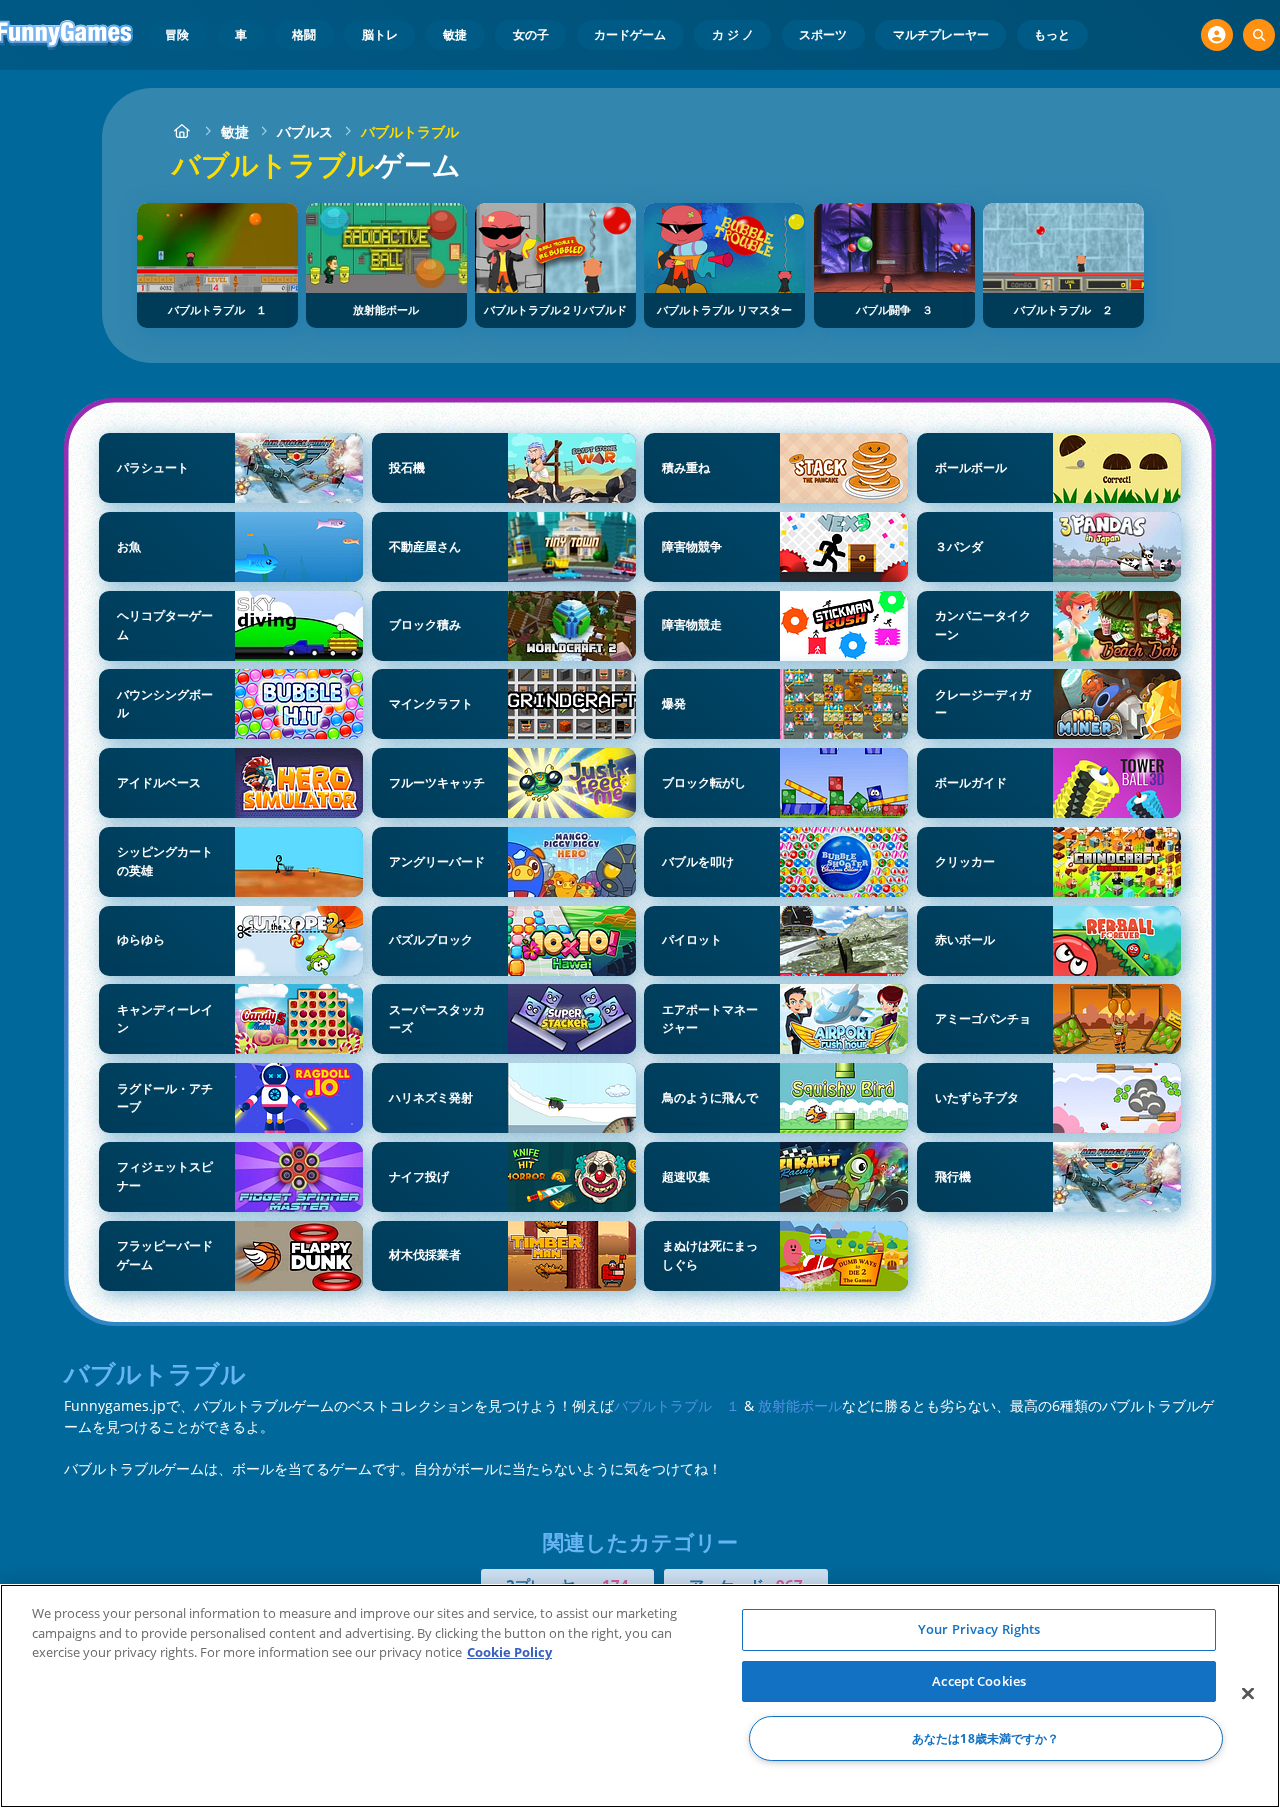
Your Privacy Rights (979, 1629)
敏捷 (455, 34)
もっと (1052, 34)
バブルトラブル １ (677, 1405)
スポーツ (823, 34)
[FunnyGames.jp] (182, 131)
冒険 (177, 34)
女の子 (531, 34)
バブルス (305, 131)
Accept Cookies (979, 1681)
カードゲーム (630, 34)
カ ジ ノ (733, 34)
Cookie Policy (509, 1652)
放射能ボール (800, 1405)
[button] (1217, 35)
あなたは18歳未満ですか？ (986, 1738)
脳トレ (380, 34)
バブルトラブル (410, 131)
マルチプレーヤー (941, 34)
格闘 (304, 34)
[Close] (1248, 1694)
